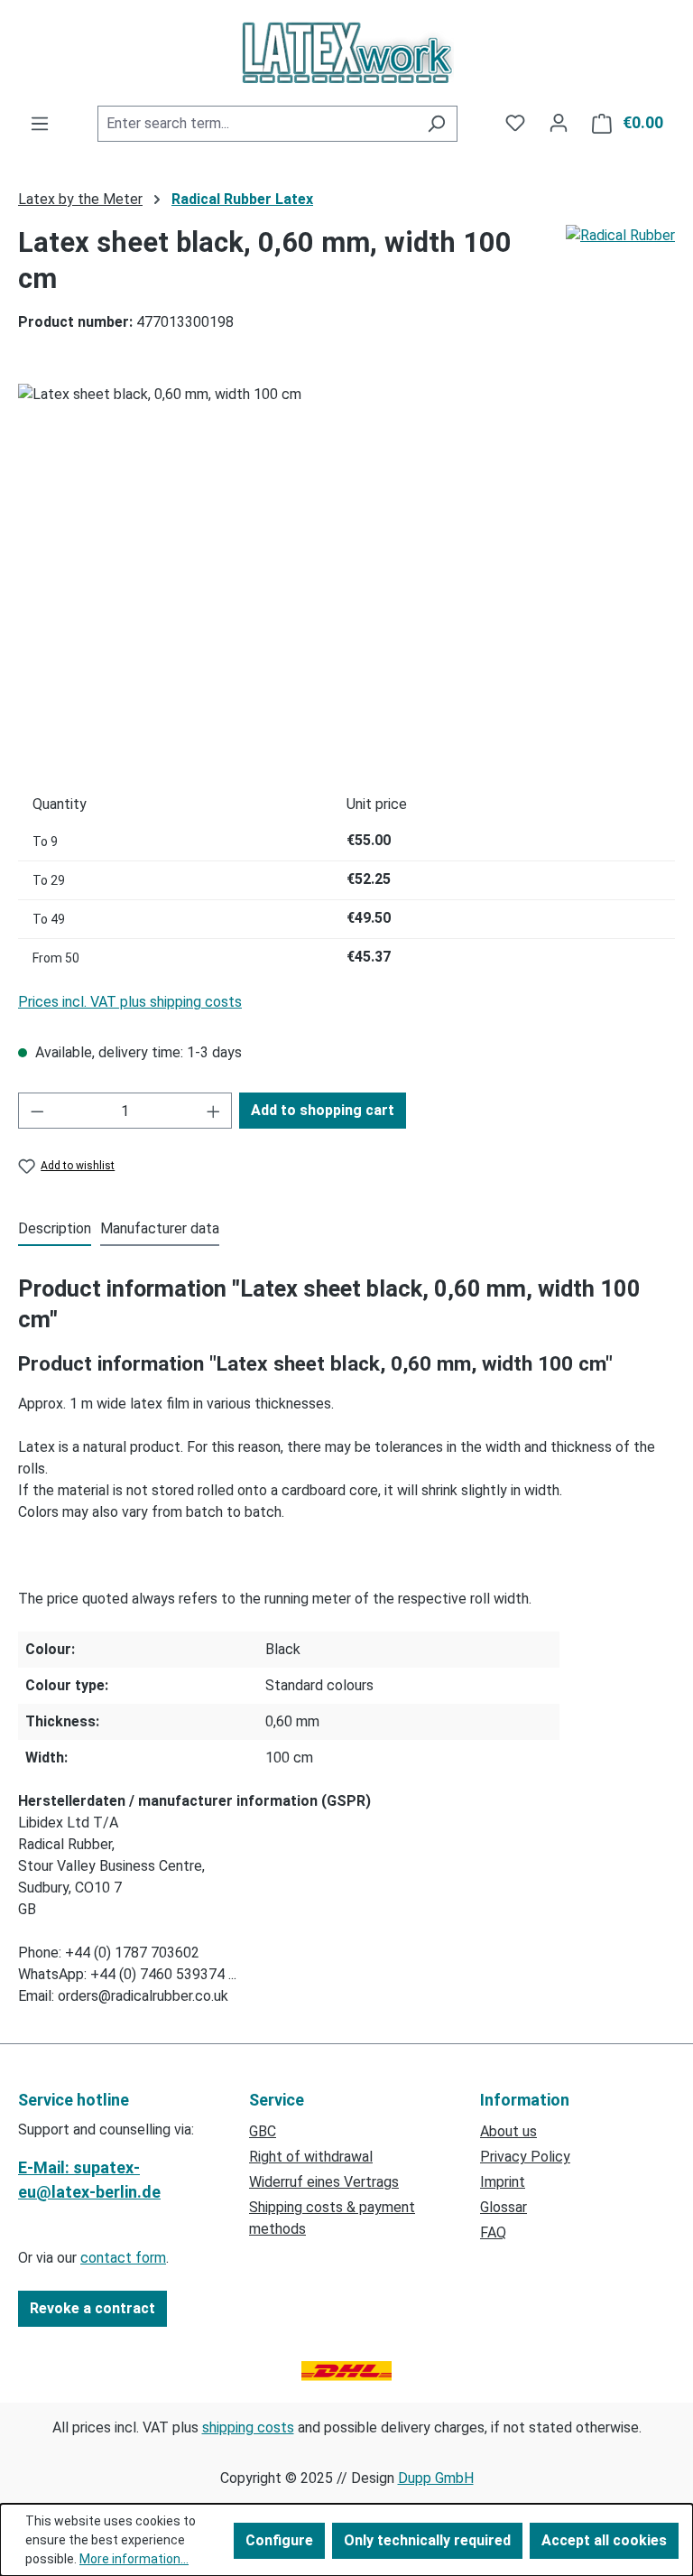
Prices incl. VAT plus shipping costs (130, 1002)
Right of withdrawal (311, 2157)
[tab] (55, 1230)
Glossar (504, 2207)
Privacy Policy (525, 2157)
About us (508, 2131)
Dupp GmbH (436, 2478)
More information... (134, 2559)
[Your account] (559, 123)
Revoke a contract (92, 2308)
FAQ (493, 2232)
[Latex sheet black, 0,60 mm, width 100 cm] (346, 578)
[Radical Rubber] (620, 286)
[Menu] (40, 124)
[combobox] (257, 124)
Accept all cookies (604, 2540)
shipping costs (248, 2427)
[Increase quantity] (214, 1111)
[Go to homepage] (346, 52)
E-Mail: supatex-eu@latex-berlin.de (89, 2180)
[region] (346, 578)
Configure (279, 2540)
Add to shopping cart (323, 1110)
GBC (263, 2131)
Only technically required (427, 2540)
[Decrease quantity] (37, 1111)
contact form (123, 2258)
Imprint (503, 2182)
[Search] (436, 124)
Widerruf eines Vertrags (324, 2182)
